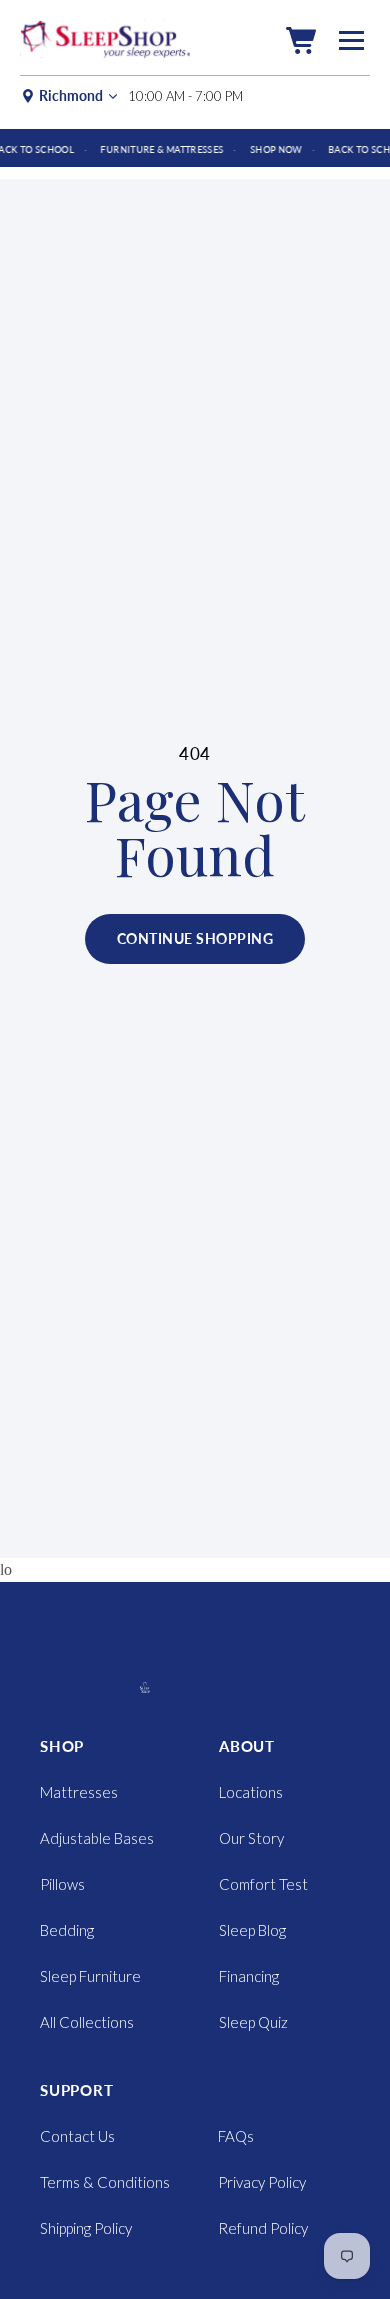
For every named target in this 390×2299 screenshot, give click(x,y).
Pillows (62, 1884)
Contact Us (77, 2136)
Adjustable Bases (97, 1838)
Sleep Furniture (90, 1976)
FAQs (236, 2136)
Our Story (251, 1838)
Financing (249, 1976)
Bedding (67, 1930)
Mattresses (79, 1792)
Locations (251, 1792)
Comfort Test (263, 1884)
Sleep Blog (252, 1930)
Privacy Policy (262, 2182)
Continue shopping (195, 938)
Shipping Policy (86, 2228)
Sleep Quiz (253, 2022)
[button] (301, 41)
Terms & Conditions (105, 2182)
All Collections (87, 2022)
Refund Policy (263, 2228)
